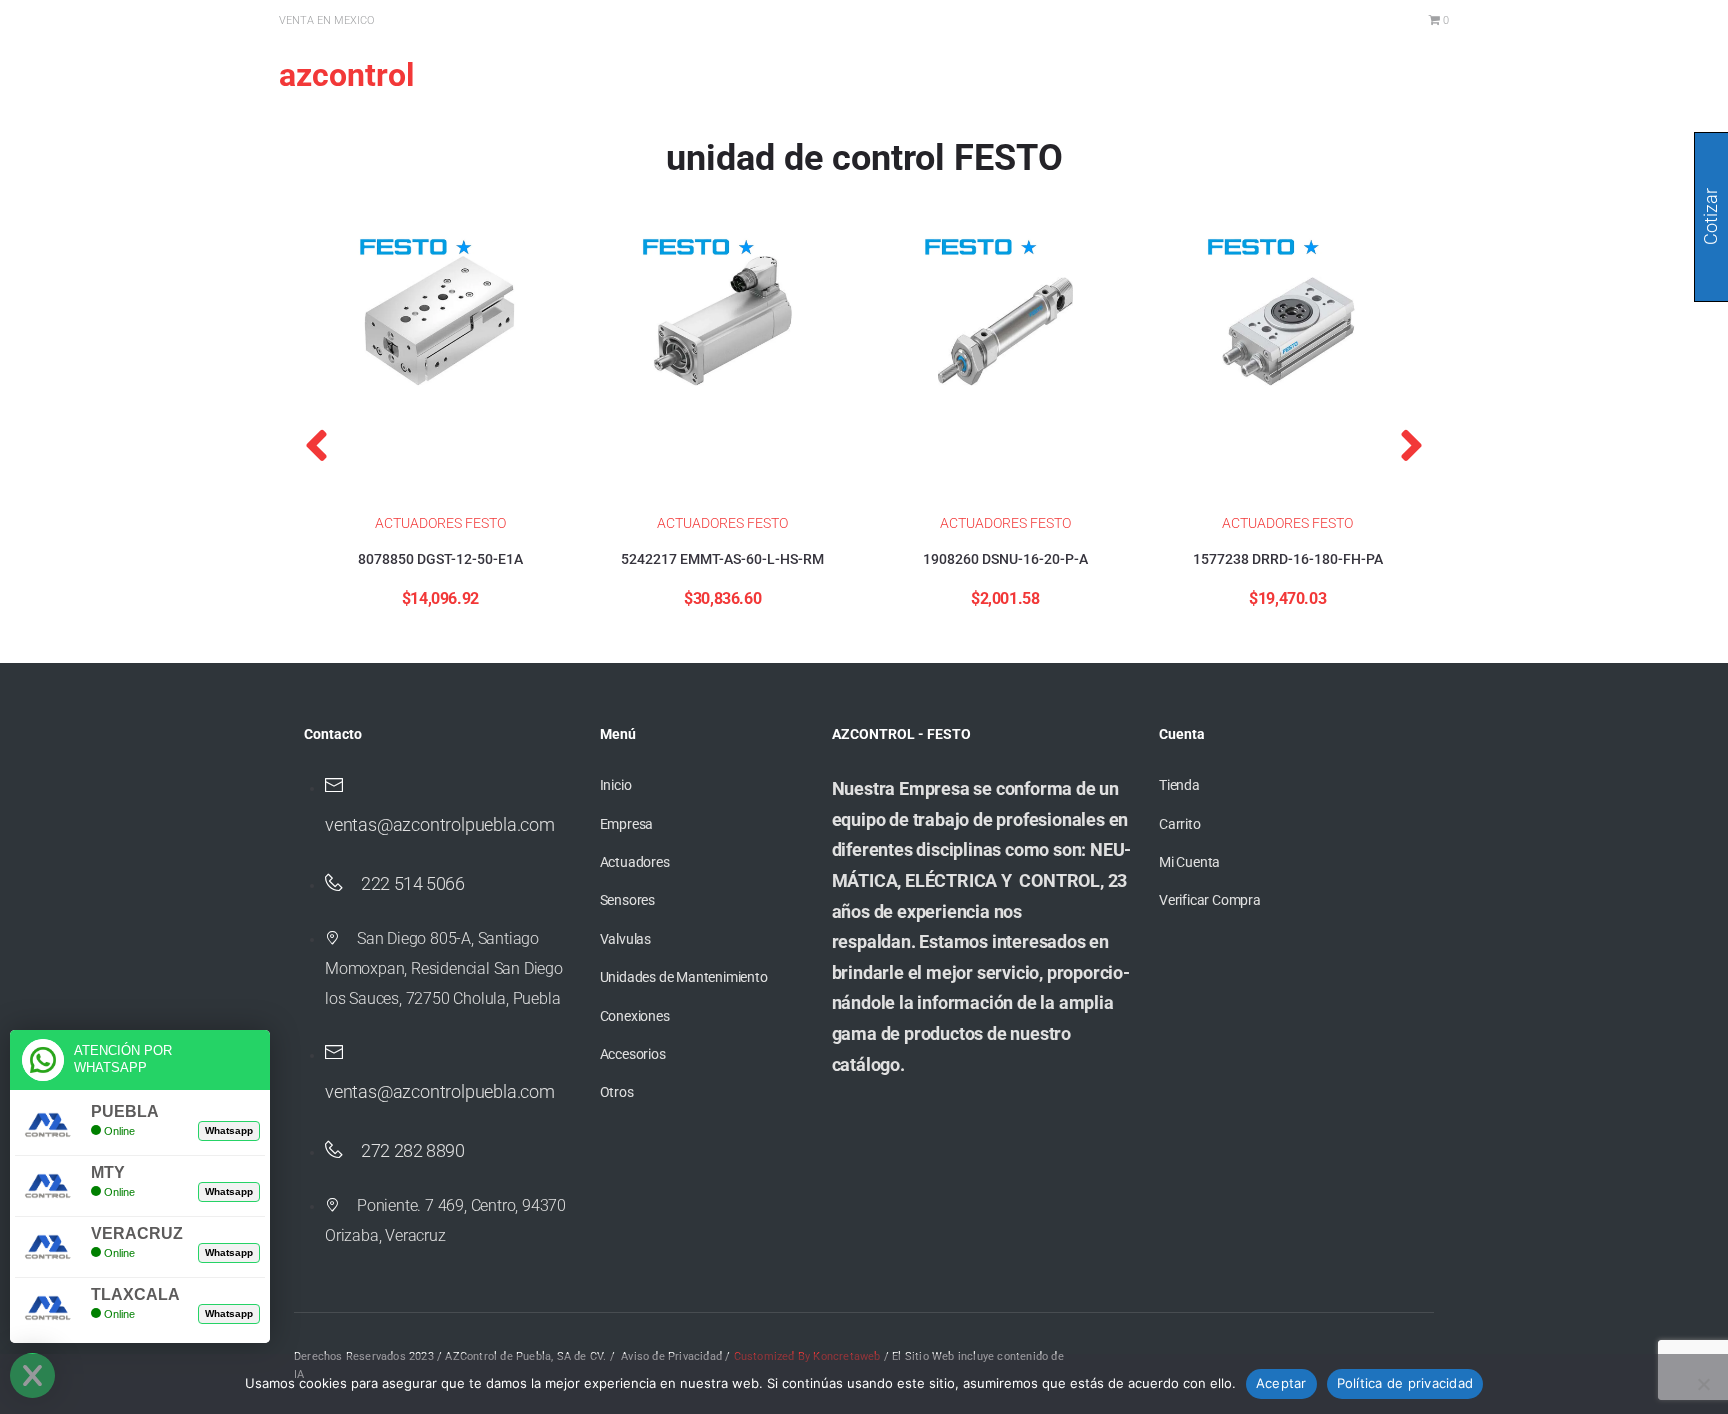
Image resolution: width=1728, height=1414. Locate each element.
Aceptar (1281, 1383)
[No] (1703, 1384)
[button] (316, 445)
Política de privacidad (1405, 1383)
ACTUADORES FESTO (440, 523)
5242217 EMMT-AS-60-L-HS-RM (722, 559)
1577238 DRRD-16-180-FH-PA (1288, 559)
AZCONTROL (346, 75)
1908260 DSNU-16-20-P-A (1005, 559)
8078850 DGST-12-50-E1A (440, 559)
